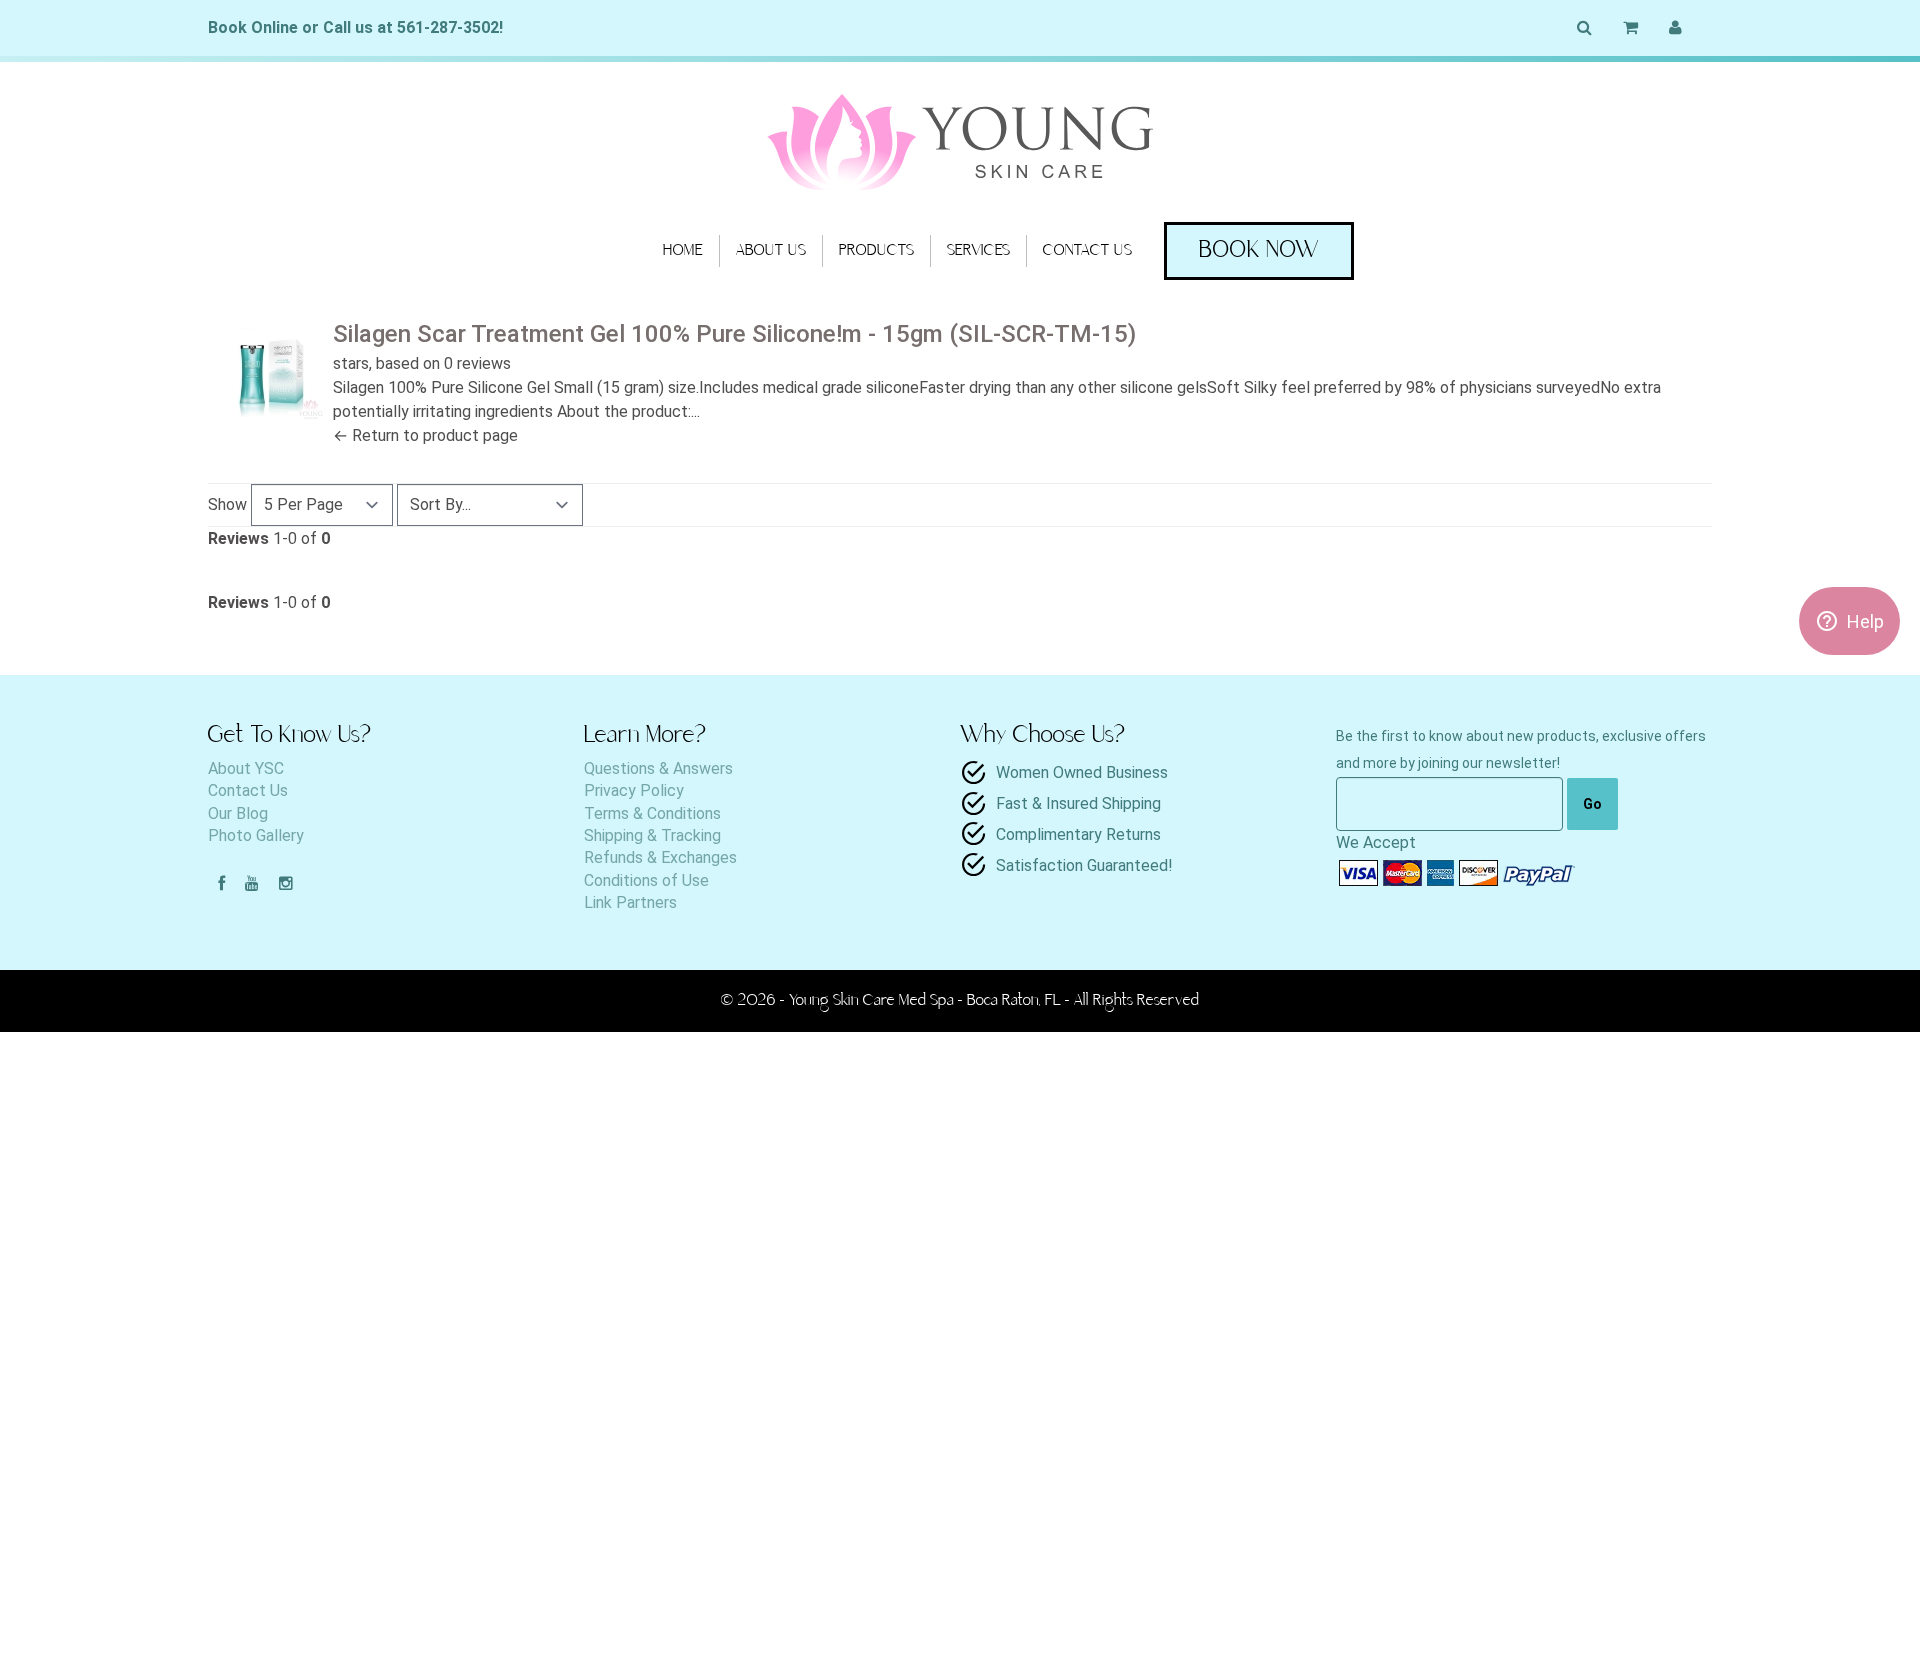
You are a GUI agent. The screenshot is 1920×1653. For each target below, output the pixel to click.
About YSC (246, 768)
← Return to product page (425, 435)
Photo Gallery (256, 835)
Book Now (1259, 251)
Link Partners (630, 902)
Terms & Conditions (652, 813)
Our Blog (238, 813)
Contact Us (1087, 251)
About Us (771, 251)
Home (683, 251)
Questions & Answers (658, 768)
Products (876, 251)
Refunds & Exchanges (660, 857)
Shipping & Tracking (652, 835)
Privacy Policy (634, 790)
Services (978, 251)
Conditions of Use (646, 880)
